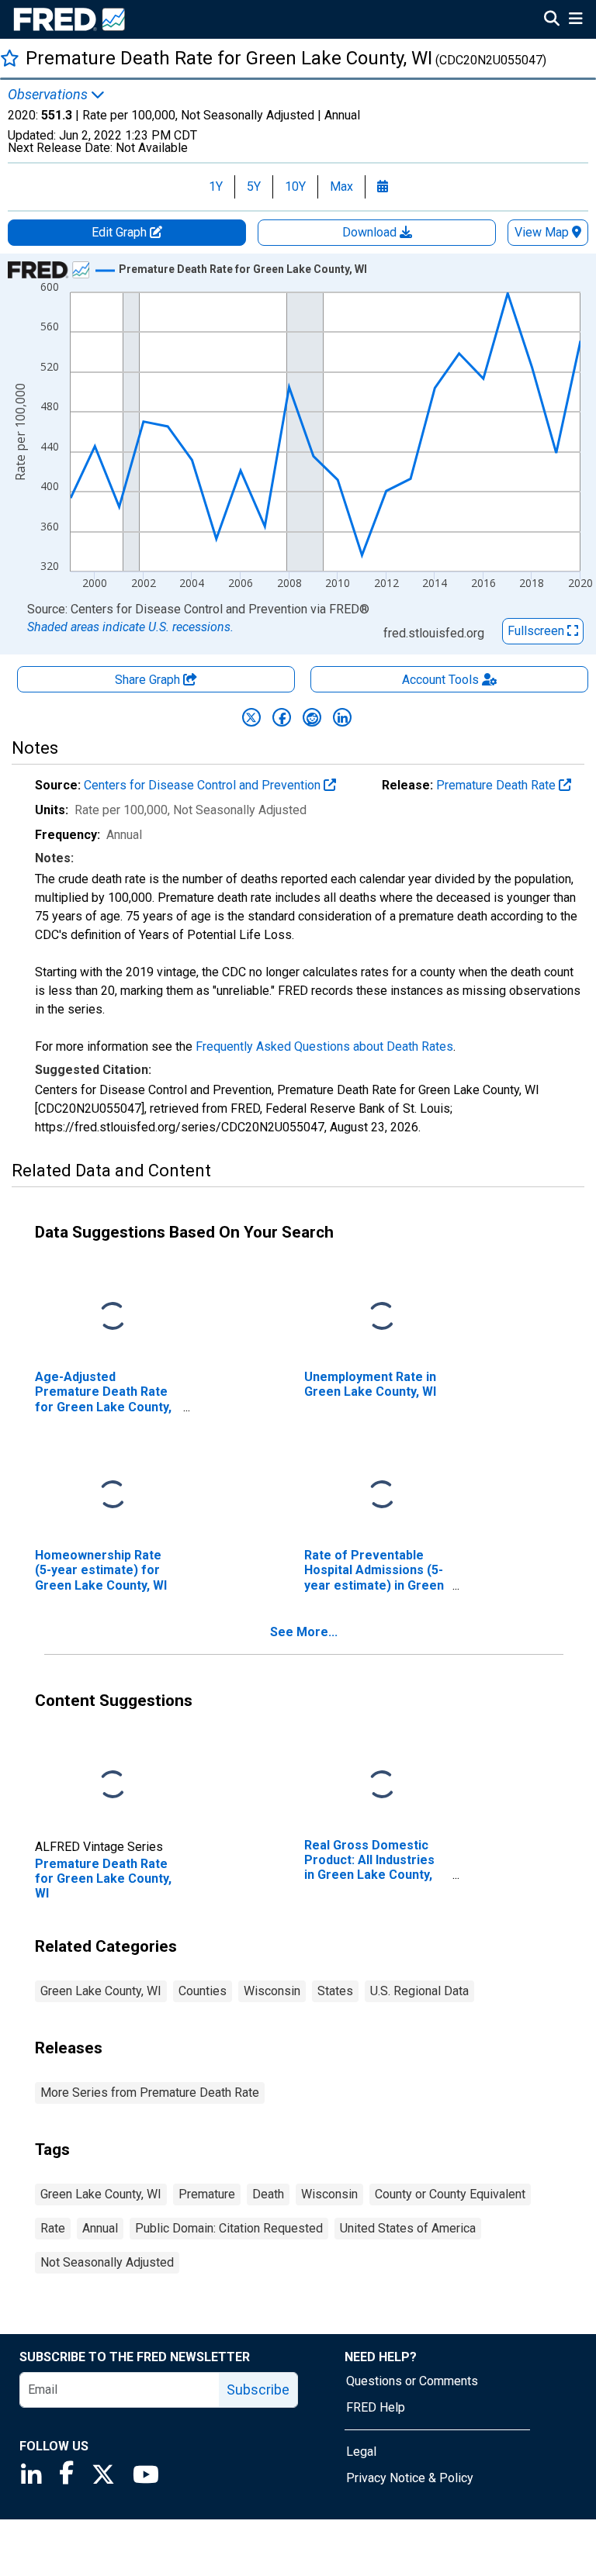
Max (341, 186)
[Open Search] (552, 20)
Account (440, 680)
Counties (203, 1991)
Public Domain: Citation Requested (229, 2228)
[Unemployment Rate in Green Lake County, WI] (382, 1317)
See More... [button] (304, 1632)
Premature (207, 2194)
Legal (361, 2452)
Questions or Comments (412, 2381)
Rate (53, 2228)
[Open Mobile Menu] (575, 20)
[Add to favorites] (10, 58)
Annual (100, 2228)
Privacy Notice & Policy (410, 2478)
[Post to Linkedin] (342, 717)
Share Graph (149, 680)
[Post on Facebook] (282, 717)
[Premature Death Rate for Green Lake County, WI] (113, 1785)
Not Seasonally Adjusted (107, 2262)
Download (371, 232)
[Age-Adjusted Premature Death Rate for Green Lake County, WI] (113, 1317)
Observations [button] (49, 95)
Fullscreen (537, 631)
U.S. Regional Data (419, 1991)
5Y (254, 186)
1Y (216, 186)
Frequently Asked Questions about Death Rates (324, 1046)
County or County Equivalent (450, 2194)
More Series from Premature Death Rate (150, 2093)
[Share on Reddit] (312, 717)
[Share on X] (251, 717)
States (335, 1991)
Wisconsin (272, 1991)
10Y (295, 186)
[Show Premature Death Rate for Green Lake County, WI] (243, 269)
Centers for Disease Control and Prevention (204, 785)
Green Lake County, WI (101, 1991)
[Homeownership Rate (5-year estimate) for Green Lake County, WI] (113, 1495)
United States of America (408, 2228)
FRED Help (376, 2407)
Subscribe (258, 2390)
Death (268, 2194)
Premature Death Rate (497, 785)
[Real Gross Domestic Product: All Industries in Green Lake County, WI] (382, 1785)
